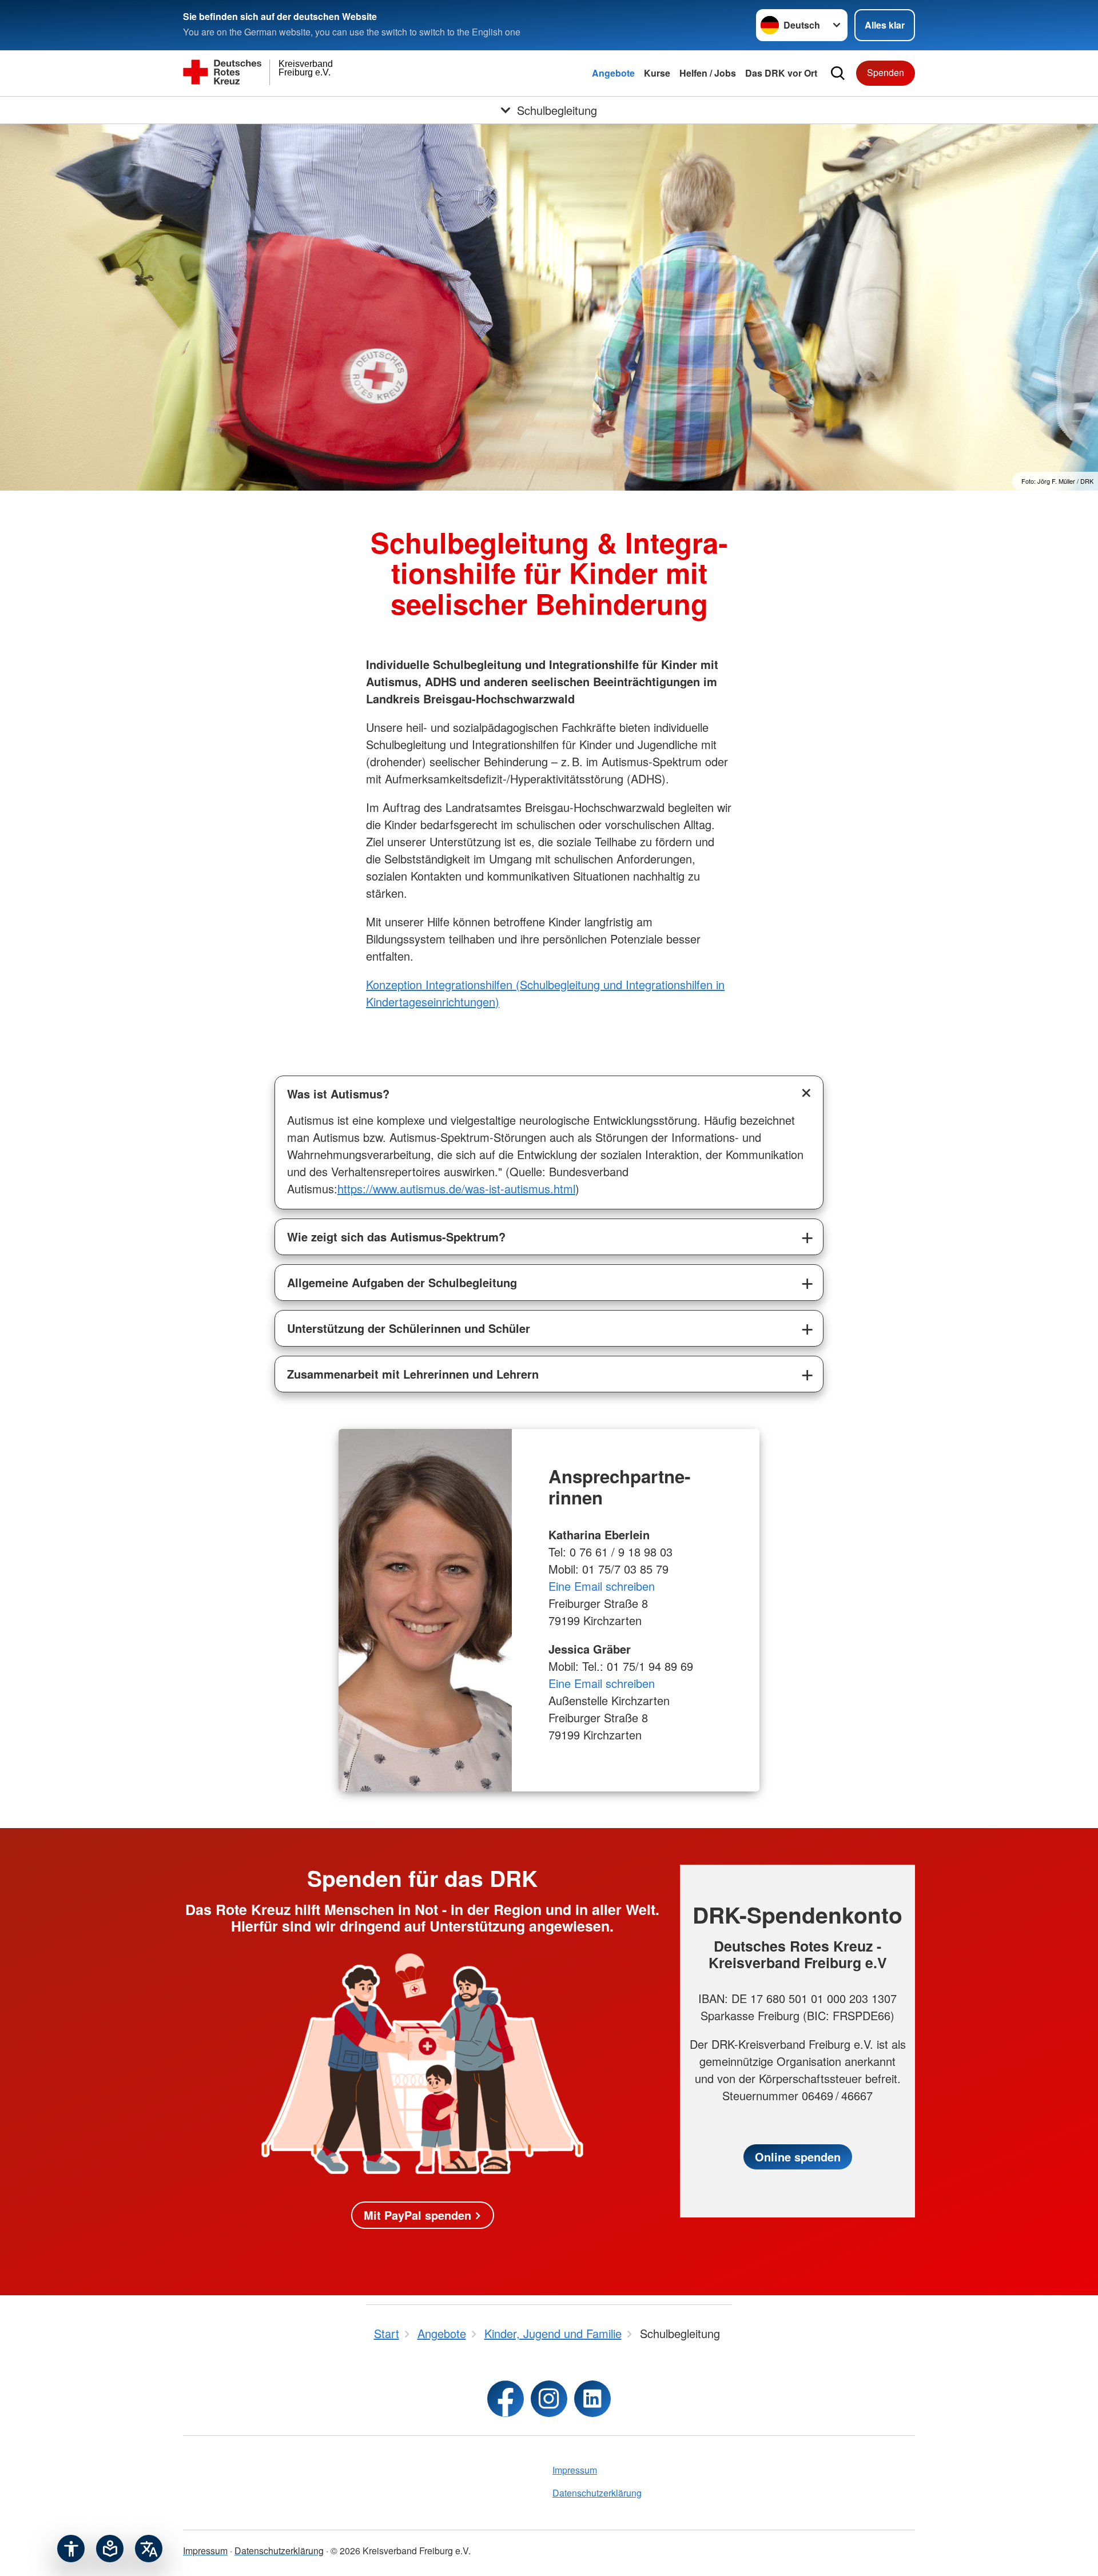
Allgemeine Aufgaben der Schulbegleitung (402, 1282)
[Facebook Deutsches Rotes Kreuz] (506, 2399)
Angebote (613, 73)
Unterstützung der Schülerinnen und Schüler (409, 1328)
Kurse (657, 73)
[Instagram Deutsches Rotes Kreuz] (549, 2399)
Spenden (886, 72)
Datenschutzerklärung (597, 2493)
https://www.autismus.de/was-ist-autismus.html (456, 1189)
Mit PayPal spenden (417, 2215)
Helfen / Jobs (708, 73)
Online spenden (798, 2157)
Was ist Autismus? (338, 1094)
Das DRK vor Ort (781, 73)
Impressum (575, 2470)
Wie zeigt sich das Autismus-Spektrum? (396, 1237)
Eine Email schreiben (602, 1586)
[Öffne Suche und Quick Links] (838, 73)
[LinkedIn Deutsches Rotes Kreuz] (592, 2399)
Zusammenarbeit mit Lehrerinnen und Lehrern (413, 1374)
